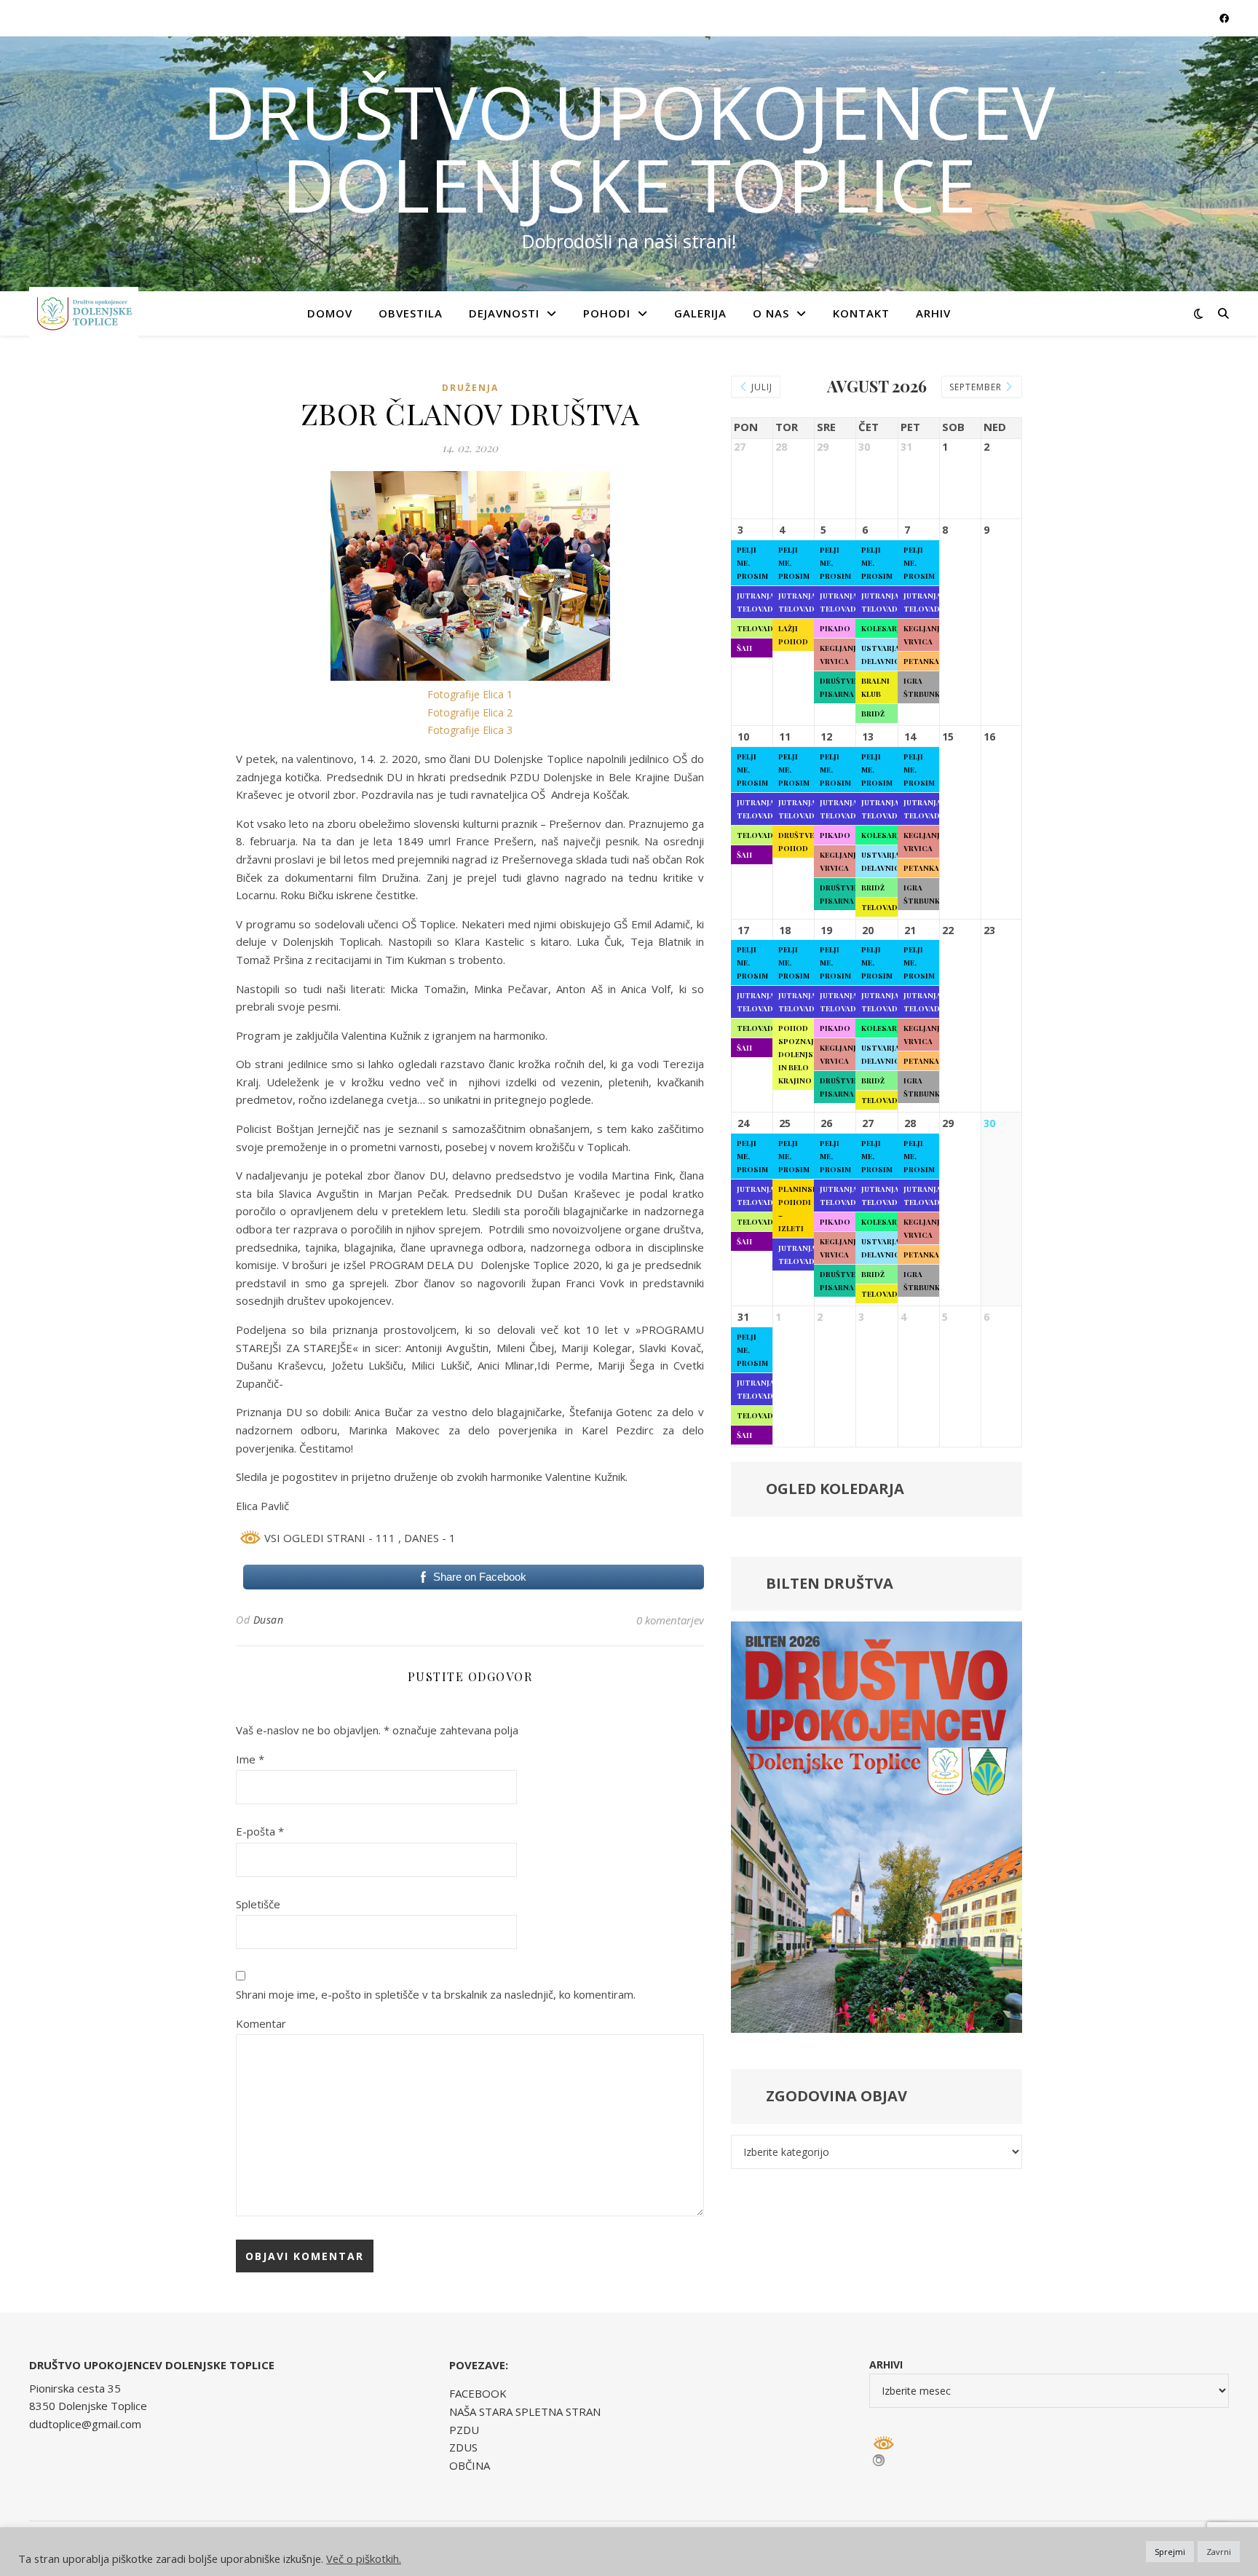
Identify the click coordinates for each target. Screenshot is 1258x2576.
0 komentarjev (670, 1620)
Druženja (470, 388)
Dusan (269, 1620)
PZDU (464, 2430)
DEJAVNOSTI (504, 313)
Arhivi (886, 2364)
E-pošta (260, 1831)
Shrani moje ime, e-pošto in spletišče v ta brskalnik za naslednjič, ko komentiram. (436, 1994)
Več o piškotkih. (364, 2559)
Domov (330, 313)
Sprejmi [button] (1170, 2552)
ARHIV (933, 313)
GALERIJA (700, 313)
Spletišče (258, 1904)
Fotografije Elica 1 (470, 694)
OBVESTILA (411, 313)
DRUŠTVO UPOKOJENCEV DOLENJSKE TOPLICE (629, 148)
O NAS (771, 313)
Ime (250, 1759)
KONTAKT (861, 313)
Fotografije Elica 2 (470, 712)
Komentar (261, 2023)
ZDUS (463, 2447)
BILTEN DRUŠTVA (830, 1583)
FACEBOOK (478, 2393)
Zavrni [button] (1219, 2552)
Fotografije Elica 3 (470, 730)
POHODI (607, 313)
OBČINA (470, 2465)
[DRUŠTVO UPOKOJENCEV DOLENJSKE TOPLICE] (84, 313)
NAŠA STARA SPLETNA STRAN (525, 2411)
